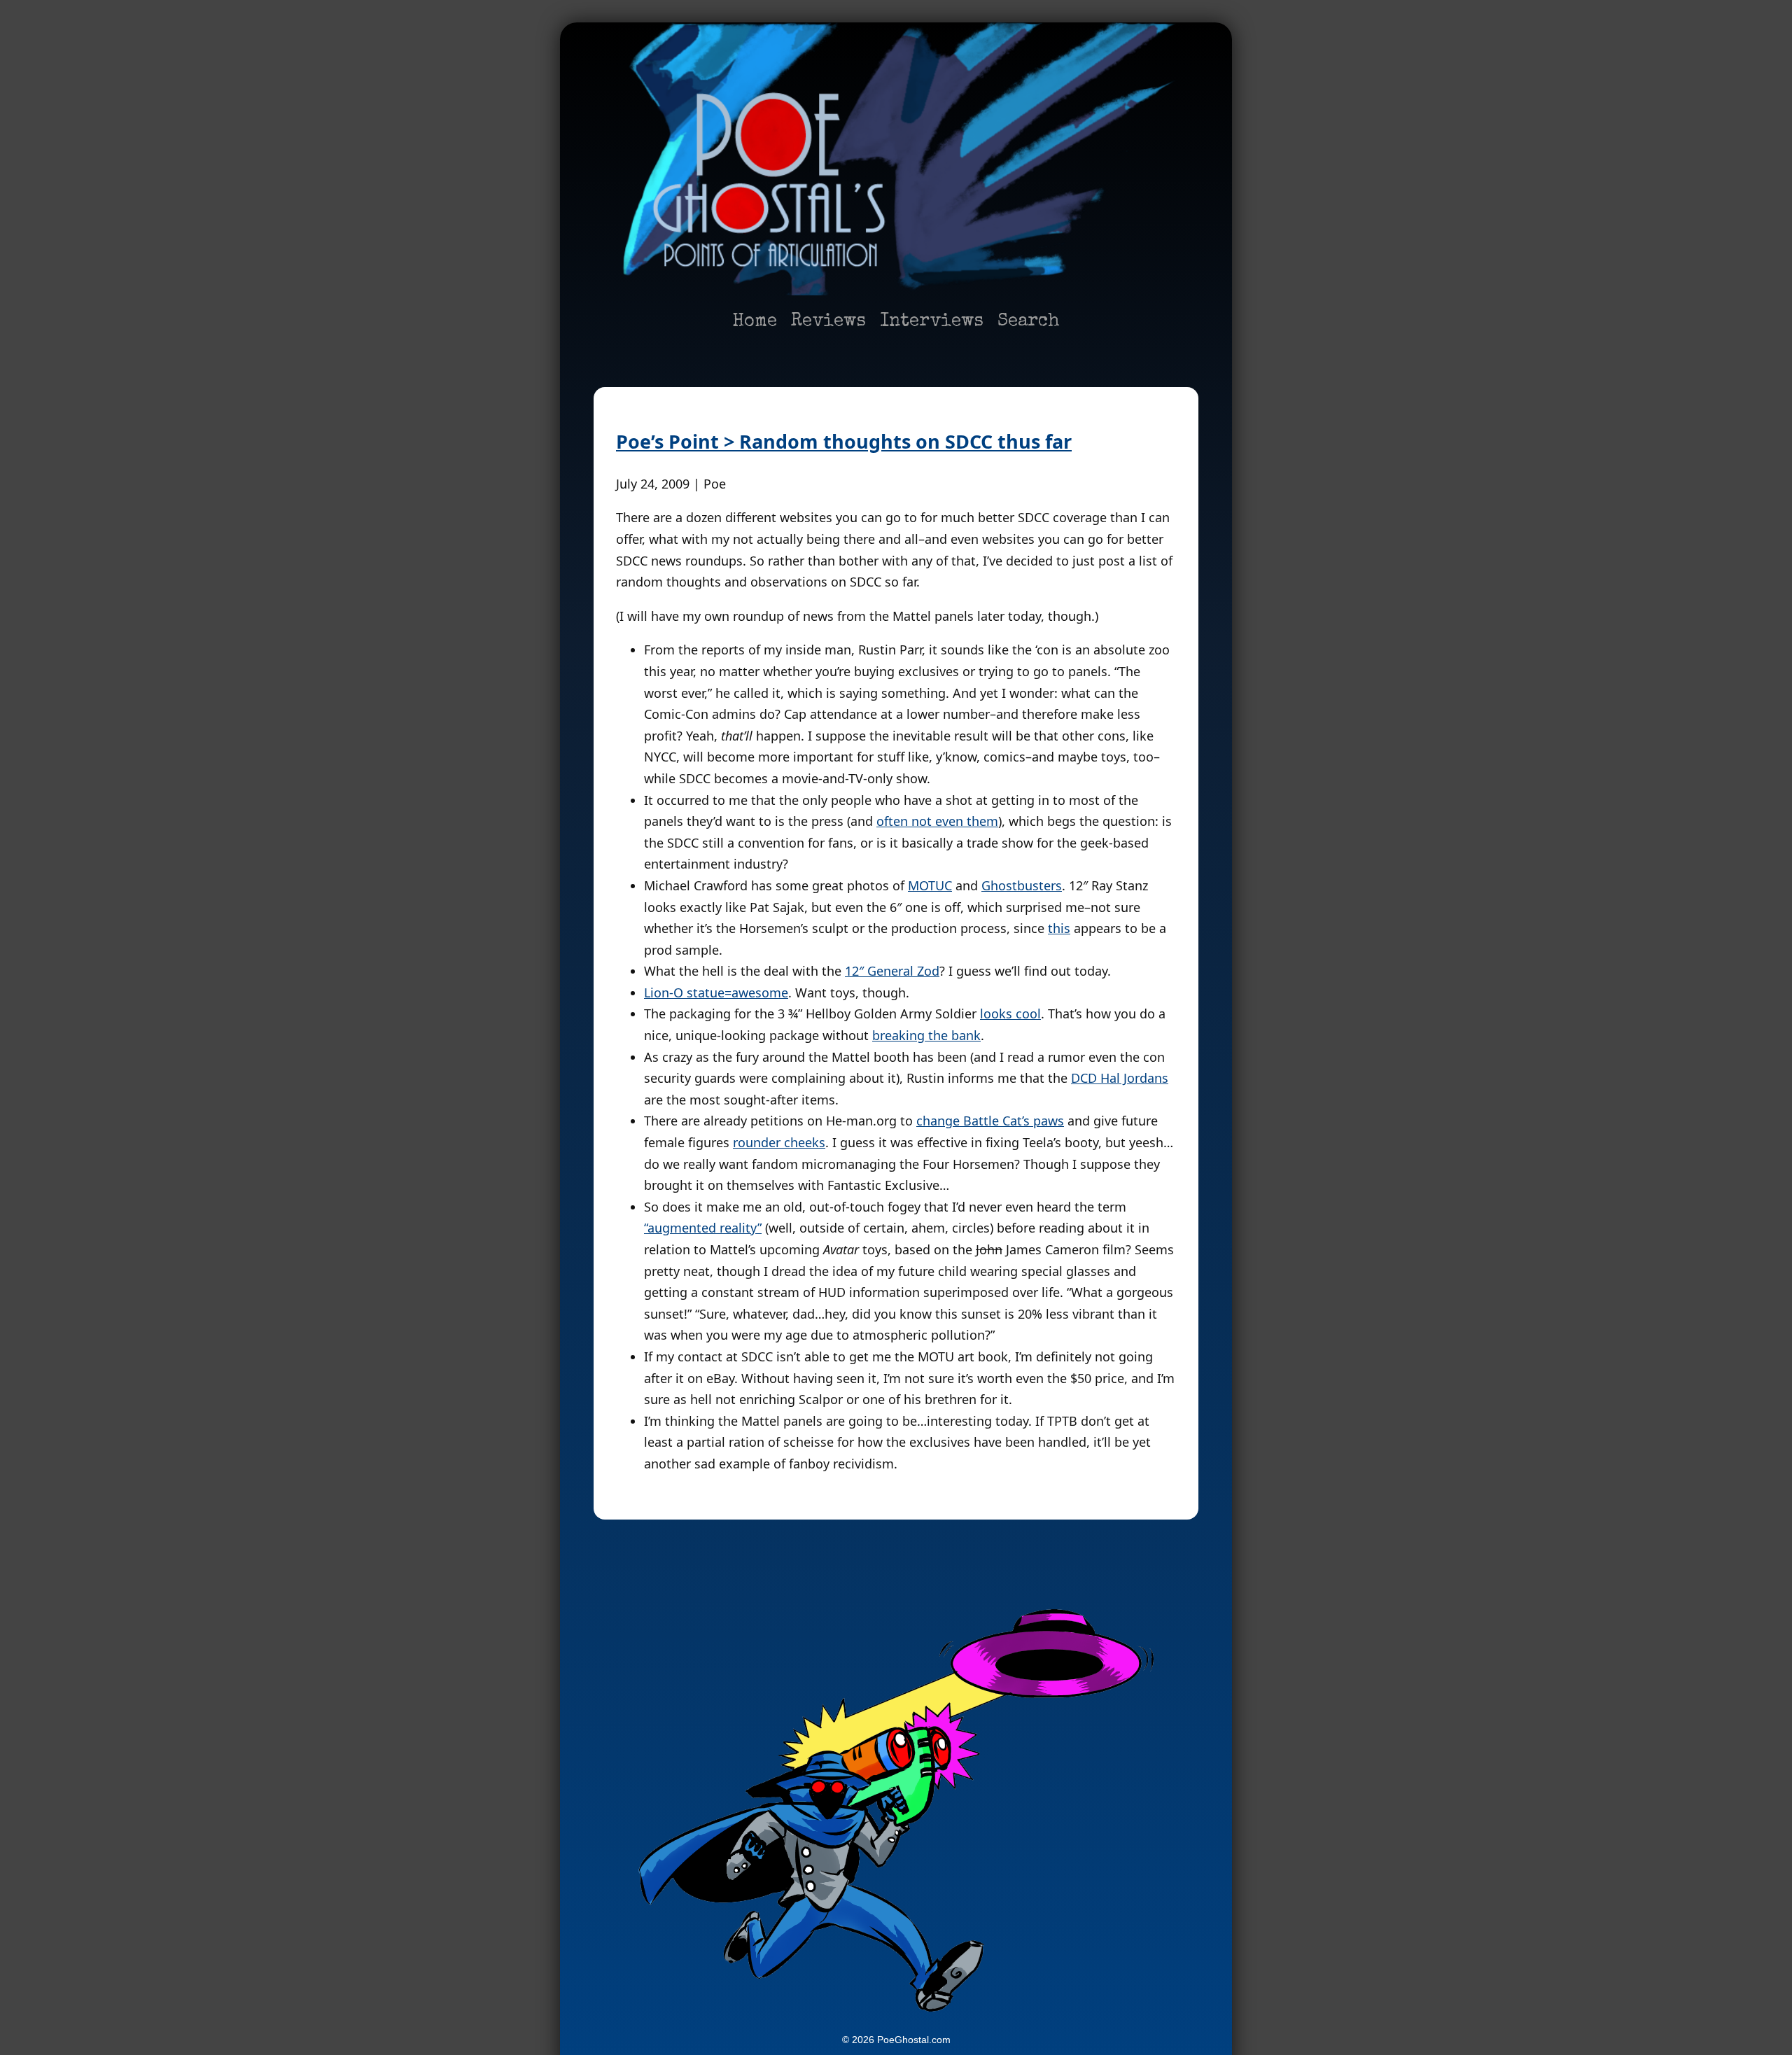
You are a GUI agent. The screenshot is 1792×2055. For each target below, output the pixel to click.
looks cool (1010, 1014)
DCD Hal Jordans (1120, 1078)
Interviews (932, 322)
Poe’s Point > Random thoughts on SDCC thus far (844, 441)
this (1059, 928)
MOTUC (930, 885)
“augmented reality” (703, 1228)
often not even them (937, 821)
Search (1029, 322)
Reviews (828, 322)
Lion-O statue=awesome (716, 993)
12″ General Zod (892, 971)
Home (755, 322)
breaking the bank (926, 1035)
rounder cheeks (779, 1142)
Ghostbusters (1022, 885)
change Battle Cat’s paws (990, 1121)
